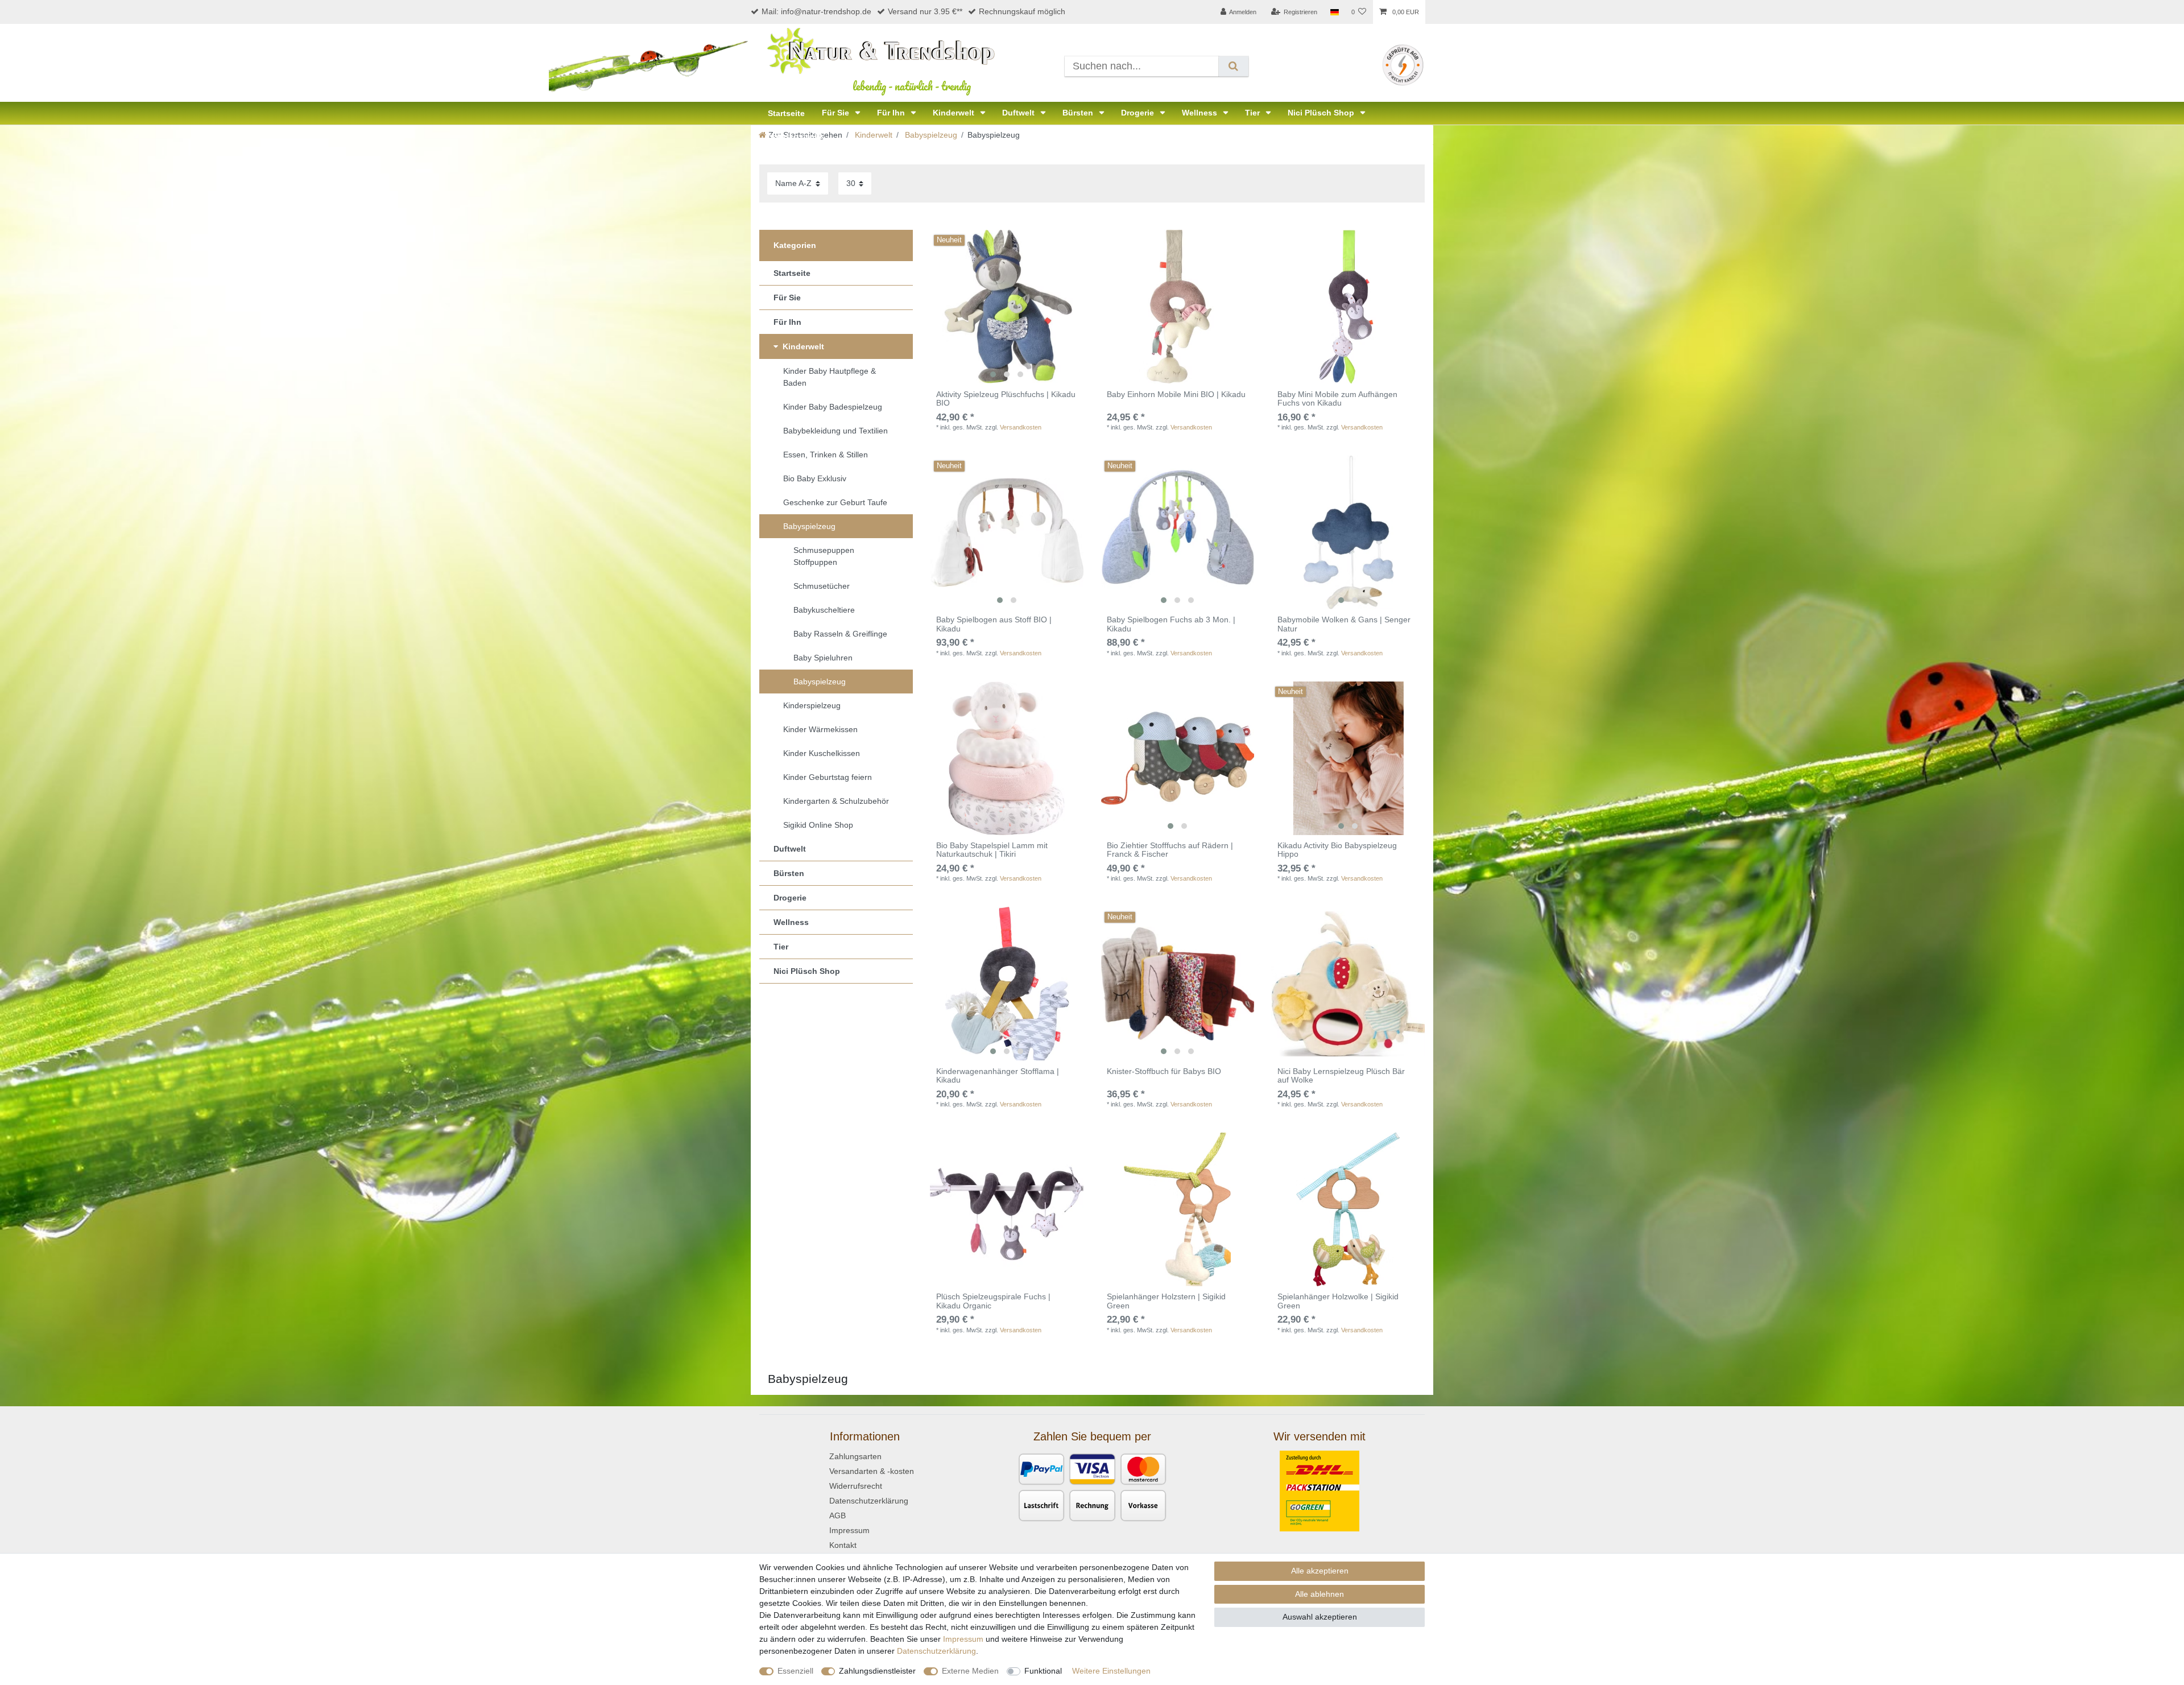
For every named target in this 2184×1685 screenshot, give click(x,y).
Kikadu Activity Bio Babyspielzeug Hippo (1337, 850)
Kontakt (843, 1545)
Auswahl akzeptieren (1320, 1617)
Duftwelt (1019, 113)
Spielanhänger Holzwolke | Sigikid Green (1338, 1301)
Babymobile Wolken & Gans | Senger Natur (1344, 624)
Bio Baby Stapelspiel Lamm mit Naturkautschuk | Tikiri (992, 850)
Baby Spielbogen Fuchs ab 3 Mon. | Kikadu (1171, 624)
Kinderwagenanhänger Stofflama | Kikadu (998, 1076)
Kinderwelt (955, 113)
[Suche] (1233, 66)
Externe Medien (970, 1671)
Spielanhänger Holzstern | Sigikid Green (1166, 1301)
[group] (1007, 307)
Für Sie (837, 113)
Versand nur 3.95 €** (925, 11)
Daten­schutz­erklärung (936, 1651)
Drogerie (1139, 113)
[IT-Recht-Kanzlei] (1403, 64)
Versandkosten (1021, 427)
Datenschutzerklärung (869, 1501)
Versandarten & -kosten (872, 1471)
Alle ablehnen (1319, 1594)
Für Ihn (892, 113)
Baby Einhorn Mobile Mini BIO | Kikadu (1176, 395)
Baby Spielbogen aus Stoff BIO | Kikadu (994, 624)
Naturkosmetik (796, 136)
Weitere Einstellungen (1111, 1671)
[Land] (1334, 12)
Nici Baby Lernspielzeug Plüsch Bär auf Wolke (1341, 1076)
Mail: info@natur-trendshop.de (816, 11)
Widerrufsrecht (856, 1486)
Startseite (786, 113)
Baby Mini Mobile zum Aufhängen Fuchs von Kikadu (1337, 399)
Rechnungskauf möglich (1022, 11)
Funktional (1043, 1671)
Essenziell (795, 1671)
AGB (837, 1515)
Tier (1254, 113)
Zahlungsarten (855, 1456)
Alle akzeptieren (1320, 1571)
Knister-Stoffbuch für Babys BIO (1164, 1071)
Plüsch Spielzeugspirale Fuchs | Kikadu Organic (993, 1301)
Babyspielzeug (930, 135)
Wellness (1201, 113)
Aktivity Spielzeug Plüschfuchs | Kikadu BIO (1006, 399)
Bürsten (1079, 113)
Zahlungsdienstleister (877, 1671)
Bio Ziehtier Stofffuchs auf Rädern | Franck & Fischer (1170, 850)
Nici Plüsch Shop (1322, 113)
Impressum (849, 1530)
